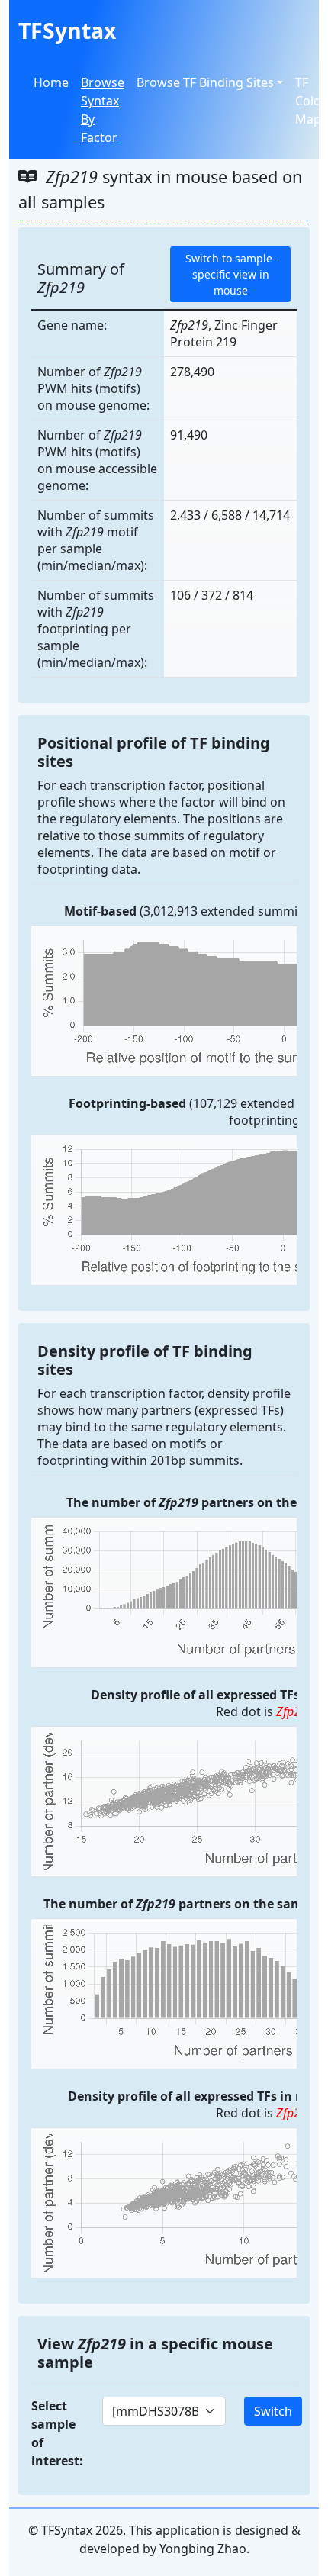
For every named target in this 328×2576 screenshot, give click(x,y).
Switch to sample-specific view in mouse (231, 274)
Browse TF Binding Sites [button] (205, 82)
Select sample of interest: (57, 2433)
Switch (273, 2411)
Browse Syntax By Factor (103, 110)
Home (51, 82)
